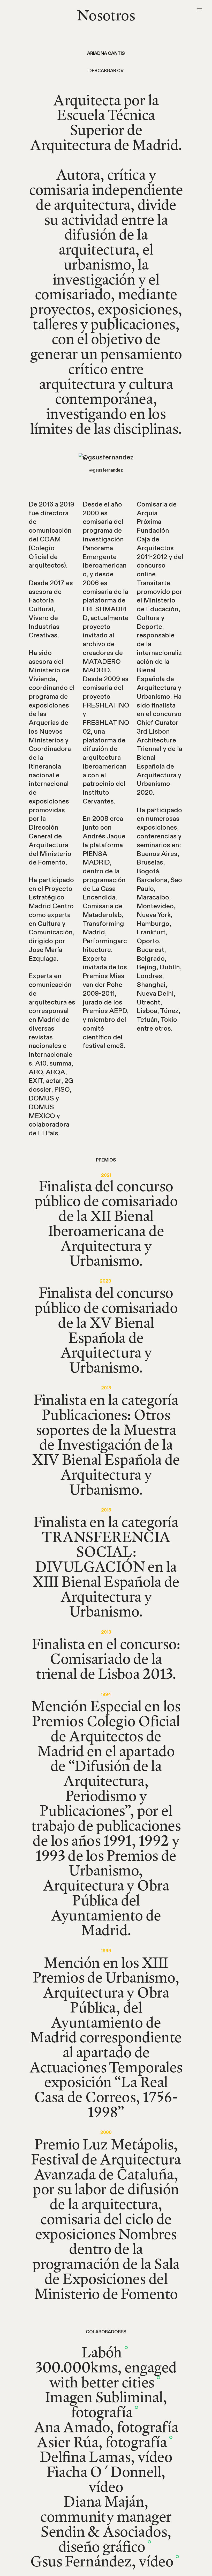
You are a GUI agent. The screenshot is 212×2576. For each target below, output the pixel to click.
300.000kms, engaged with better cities (106, 2374)
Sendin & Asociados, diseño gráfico (106, 2539)
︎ (199, 10)
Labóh (106, 2352)
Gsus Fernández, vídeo (106, 2561)
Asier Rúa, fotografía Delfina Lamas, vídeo (106, 2449)
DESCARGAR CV (106, 71)
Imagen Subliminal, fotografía (106, 2404)
